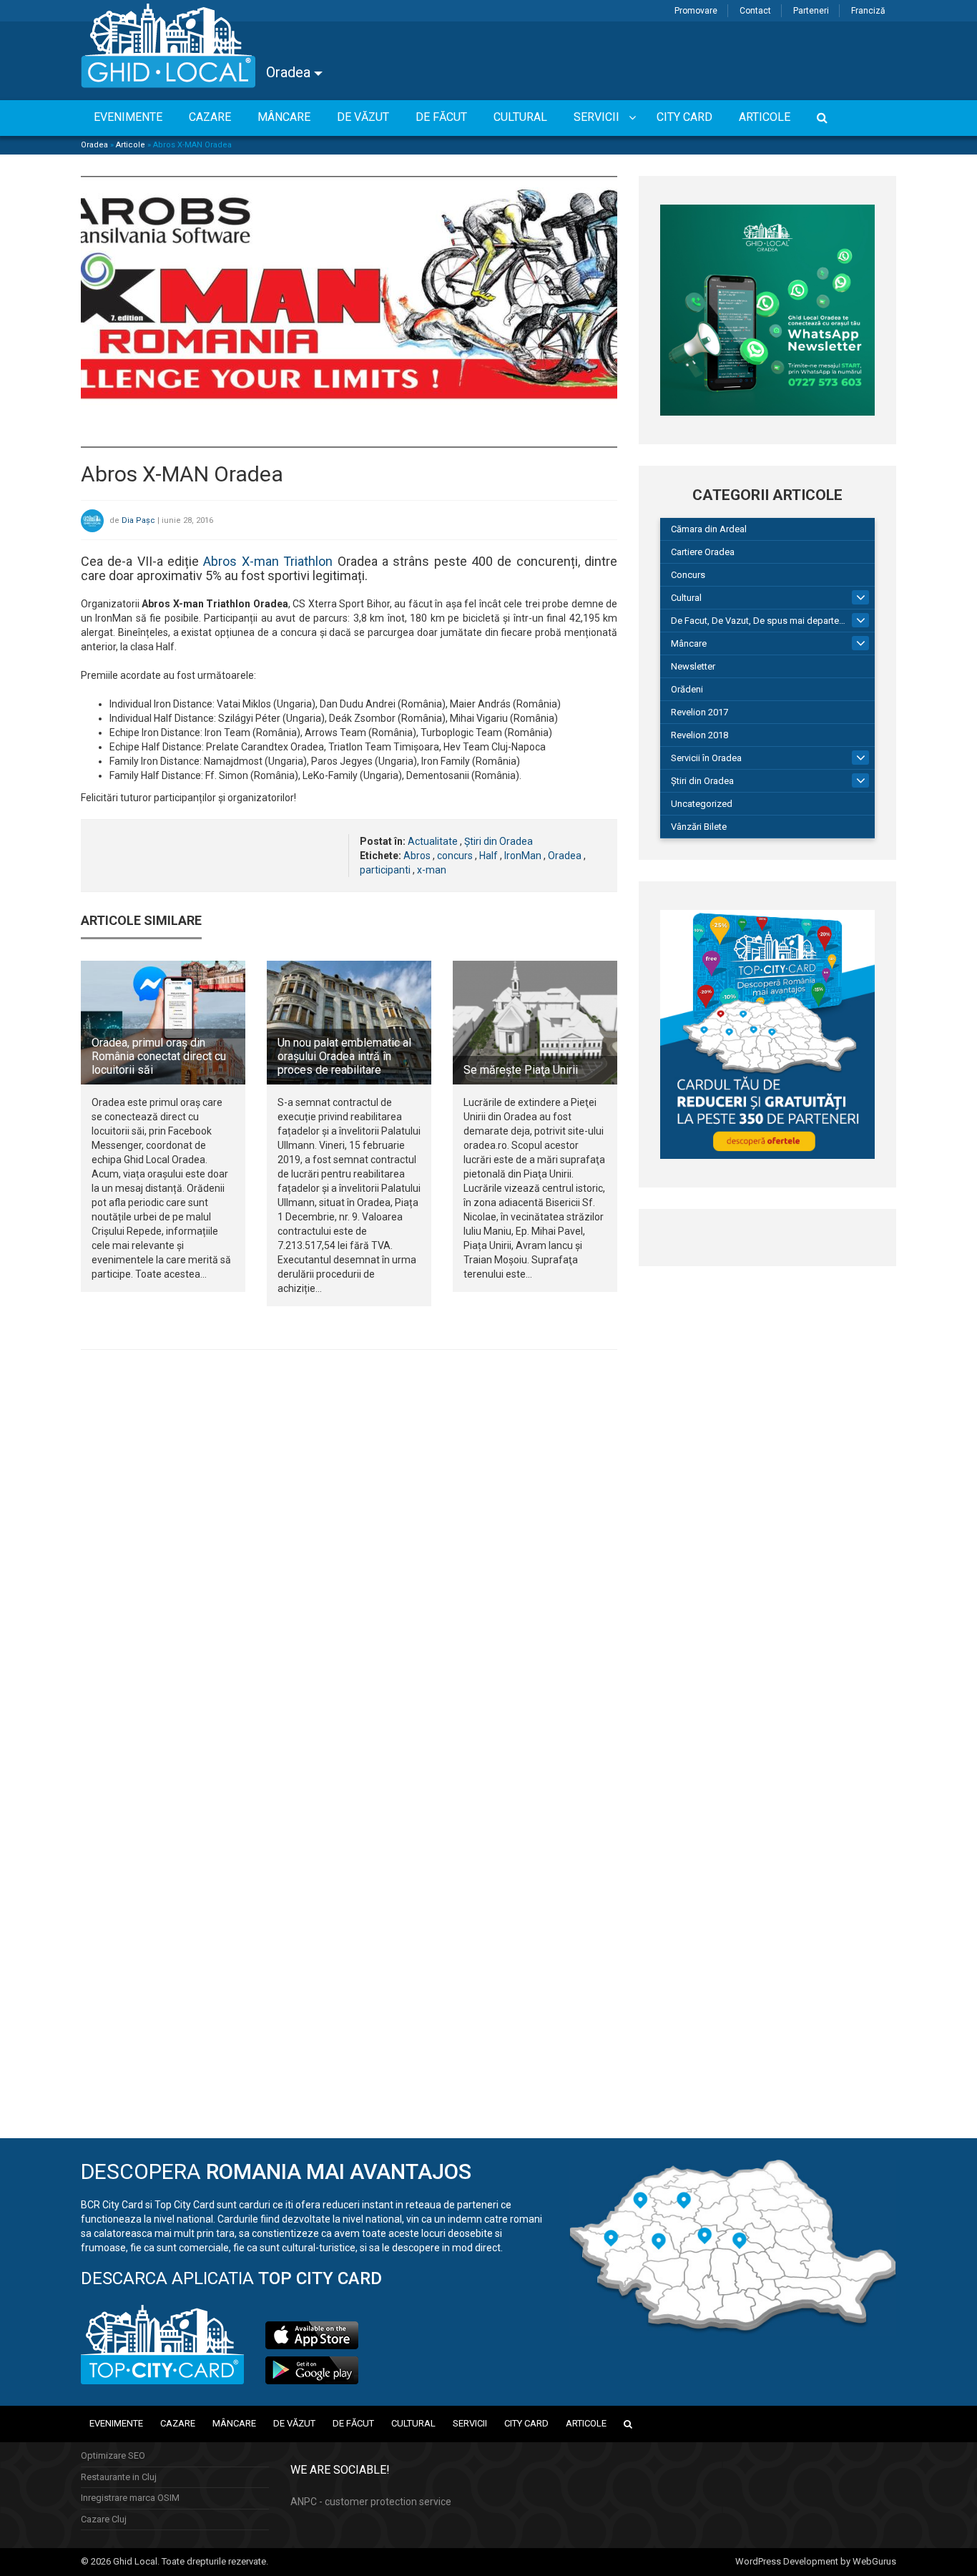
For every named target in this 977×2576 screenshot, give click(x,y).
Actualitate (433, 841)
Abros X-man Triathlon (268, 561)
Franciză (868, 11)
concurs (455, 856)
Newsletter (693, 666)
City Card (526, 2423)
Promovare (696, 11)
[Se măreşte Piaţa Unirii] (535, 1022)
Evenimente (116, 2423)
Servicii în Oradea (706, 758)
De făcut (353, 2423)
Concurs (688, 575)
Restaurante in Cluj (119, 2477)
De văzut (294, 2423)
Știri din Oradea (499, 841)
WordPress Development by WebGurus (816, 2561)
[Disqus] (349, 1557)
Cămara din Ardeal (709, 529)
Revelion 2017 (699, 712)
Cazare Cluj (104, 2519)
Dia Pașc (138, 520)
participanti (385, 870)
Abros (417, 856)
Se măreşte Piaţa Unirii (521, 1070)
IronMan (523, 856)
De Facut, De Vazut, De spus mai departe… (758, 621)
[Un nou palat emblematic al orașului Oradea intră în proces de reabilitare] (349, 1022)
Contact (755, 11)
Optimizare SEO (113, 2455)
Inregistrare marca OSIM (130, 2498)
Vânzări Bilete (699, 827)
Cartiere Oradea (703, 552)
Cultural (686, 598)
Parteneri (811, 11)
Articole (131, 145)
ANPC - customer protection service (371, 2502)
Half (488, 856)
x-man (432, 870)
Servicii (470, 2423)
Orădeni (687, 689)
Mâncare (689, 643)
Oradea (290, 72)
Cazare (178, 2423)
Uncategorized (702, 804)
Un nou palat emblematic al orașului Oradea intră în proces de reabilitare (344, 1056)
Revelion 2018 (699, 735)
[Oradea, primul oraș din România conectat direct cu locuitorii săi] (163, 1022)
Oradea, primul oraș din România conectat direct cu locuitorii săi (159, 1056)
